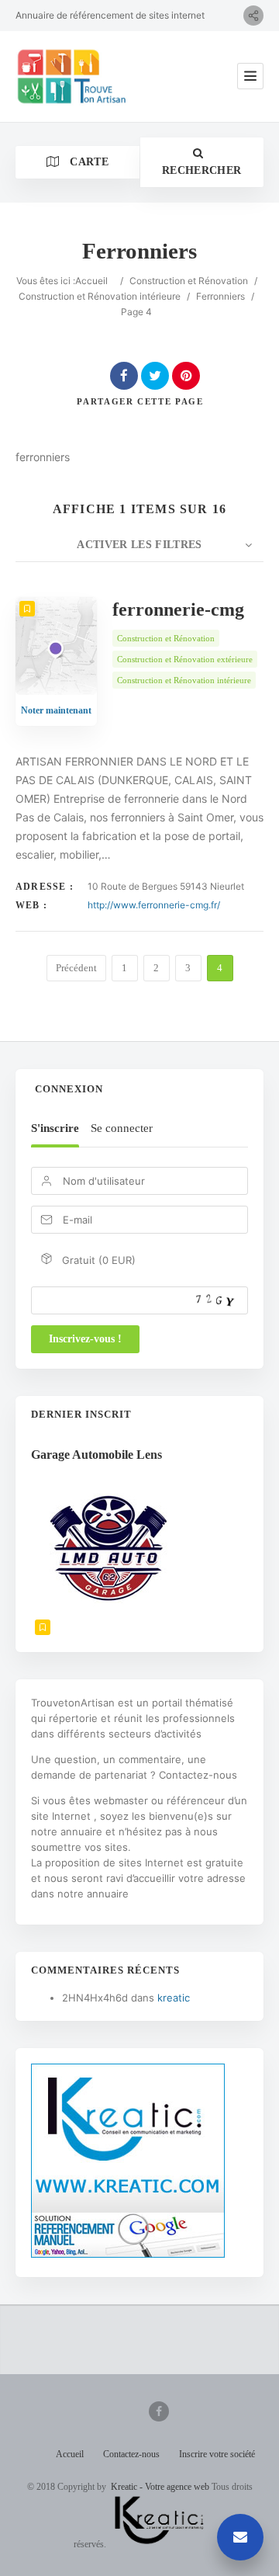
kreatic (174, 1998)
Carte (88, 162)
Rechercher (202, 170)
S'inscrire (55, 1128)
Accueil (91, 281)
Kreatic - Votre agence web (160, 2487)
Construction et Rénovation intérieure (100, 296)
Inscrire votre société (217, 2454)
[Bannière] (128, 2254)
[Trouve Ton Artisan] (74, 76)
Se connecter (122, 1128)
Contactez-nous (131, 2454)
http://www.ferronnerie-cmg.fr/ (154, 905)
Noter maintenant (56, 710)
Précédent (76, 968)
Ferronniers (220, 296)
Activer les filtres (139, 545)
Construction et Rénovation (189, 281)
